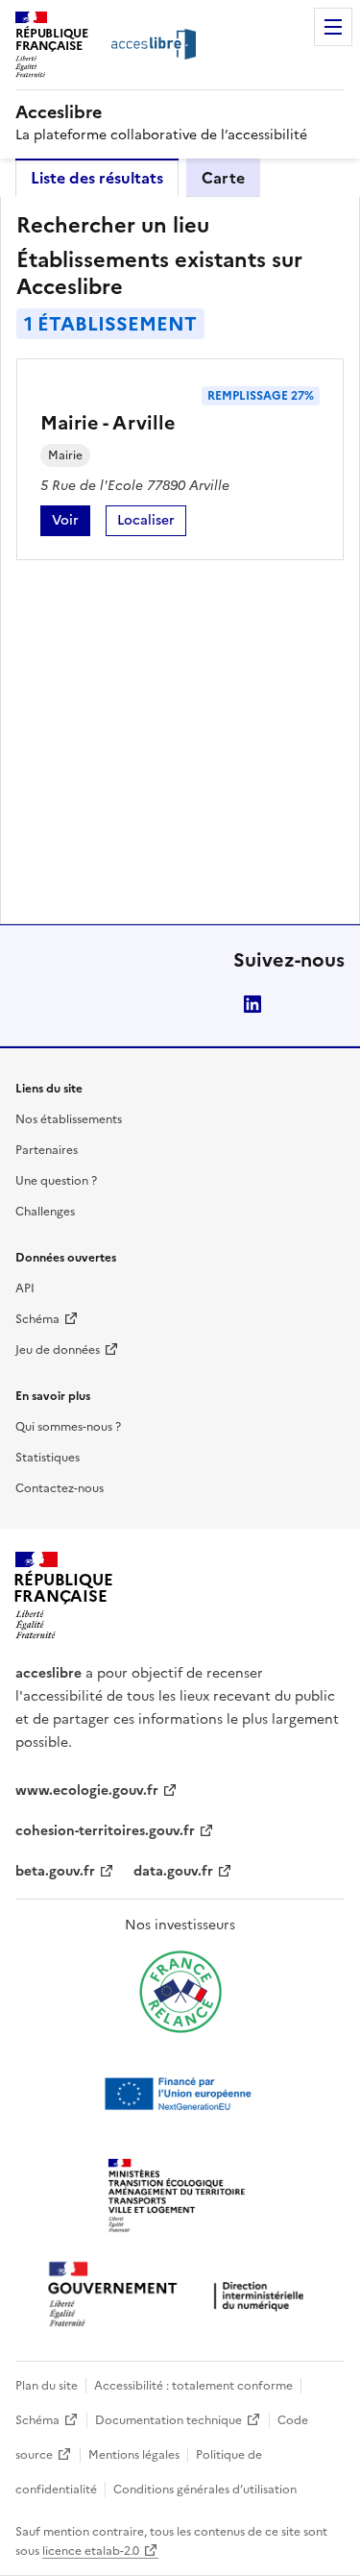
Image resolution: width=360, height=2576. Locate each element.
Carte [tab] (223, 178)
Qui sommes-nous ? (68, 1427)
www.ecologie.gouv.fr (87, 1791)
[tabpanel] (180, 560)
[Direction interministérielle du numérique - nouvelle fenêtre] (180, 2296)
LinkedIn (252, 1004)
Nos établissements (69, 1119)
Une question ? (56, 1181)
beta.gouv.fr (55, 1871)
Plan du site (47, 2386)
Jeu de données (58, 1350)
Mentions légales (134, 2455)
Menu (333, 27)
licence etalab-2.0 (91, 2551)
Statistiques (48, 1458)
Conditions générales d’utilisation (205, 2490)
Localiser (152, 523)
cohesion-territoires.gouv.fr (105, 1831)
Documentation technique (168, 2420)
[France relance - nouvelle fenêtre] (180, 1992)
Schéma (37, 1319)
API (25, 1288)
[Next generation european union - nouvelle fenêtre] (180, 2094)
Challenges (45, 1212)
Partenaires (47, 1150)
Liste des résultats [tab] (97, 178)
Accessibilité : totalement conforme (193, 2386)
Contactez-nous (60, 1488)
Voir (71, 523)
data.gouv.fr (173, 1871)
